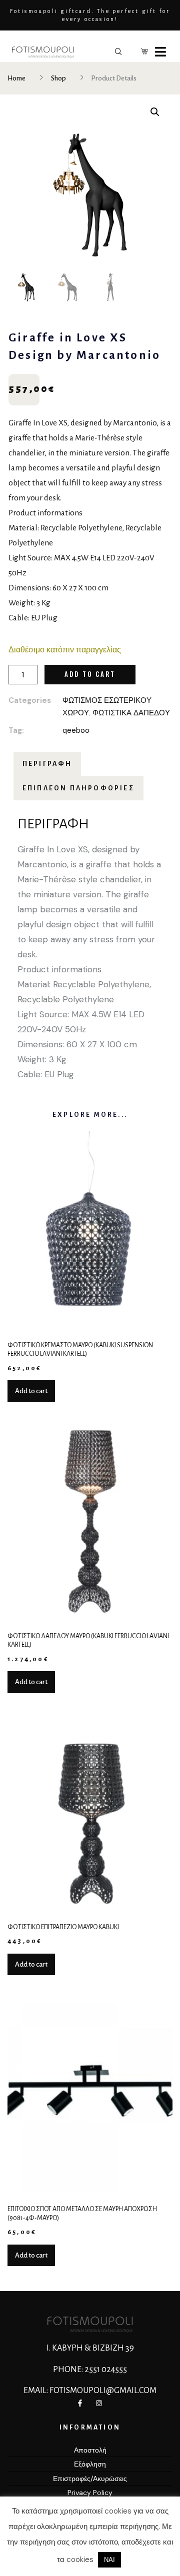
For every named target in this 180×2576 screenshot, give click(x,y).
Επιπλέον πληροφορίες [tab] (78, 788)
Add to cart (90, 674)
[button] (155, 112)
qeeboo (76, 730)
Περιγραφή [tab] (47, 764)
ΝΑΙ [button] (109, 2560)
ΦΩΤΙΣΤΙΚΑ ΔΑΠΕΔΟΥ (131, 713)
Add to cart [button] (31, 1391)
